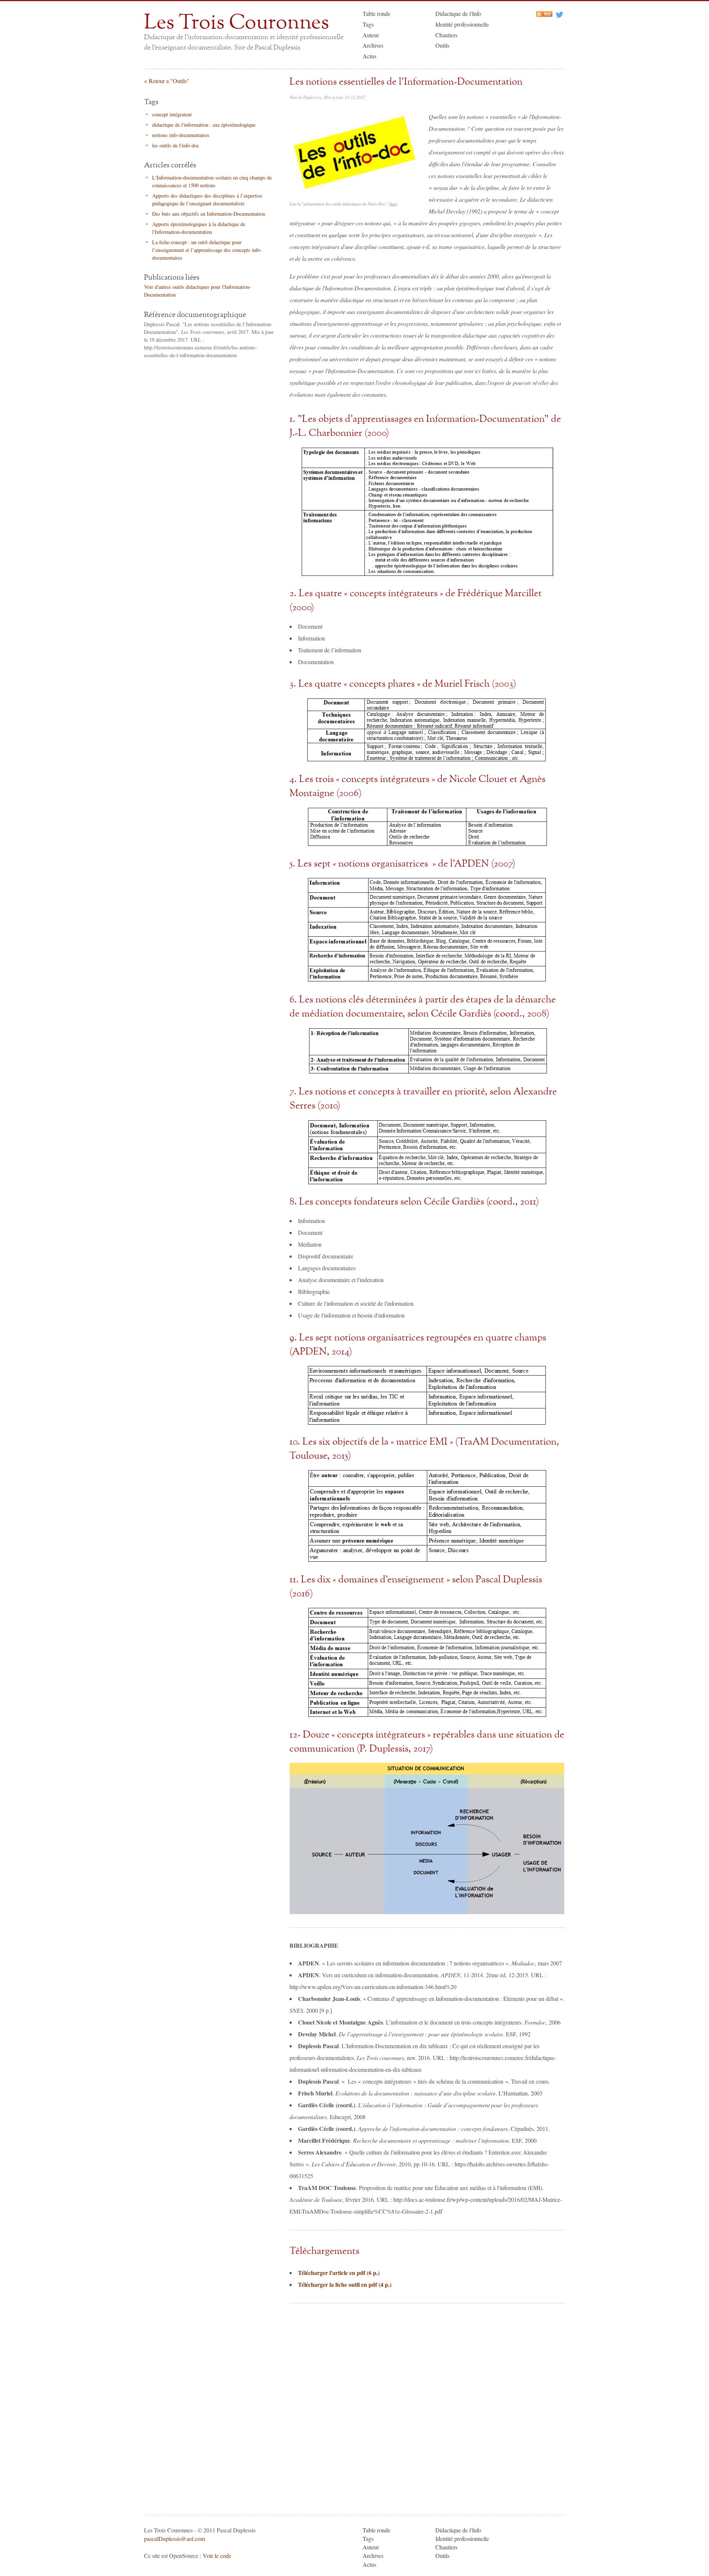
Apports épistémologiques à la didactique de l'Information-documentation (199, 228)
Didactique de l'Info (458, 13)
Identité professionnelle (462, 24)
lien (393, 204)
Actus (369, 56)
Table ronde (376, 13)
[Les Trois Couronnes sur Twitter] (559, 15)
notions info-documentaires (181, 135)
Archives (373, 45)
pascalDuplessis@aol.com (174, 2539)
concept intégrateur (172, 114)
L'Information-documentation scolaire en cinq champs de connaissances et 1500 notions (212, 181)
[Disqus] (427, 2408)
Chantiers (446, 35)
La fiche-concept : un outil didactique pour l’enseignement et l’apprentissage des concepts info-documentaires (207, 250)
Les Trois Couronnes (237, 23)
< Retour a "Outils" (167, 81)
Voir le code (217, 2555)
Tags (368, 24)
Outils (442, 45)
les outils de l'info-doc (176, 145)
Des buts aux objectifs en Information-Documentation (209, 214)
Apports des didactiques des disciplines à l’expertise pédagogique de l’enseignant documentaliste (207, 199)
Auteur (371, 35)
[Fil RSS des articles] (544, 15)
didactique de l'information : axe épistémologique (204, 125)
